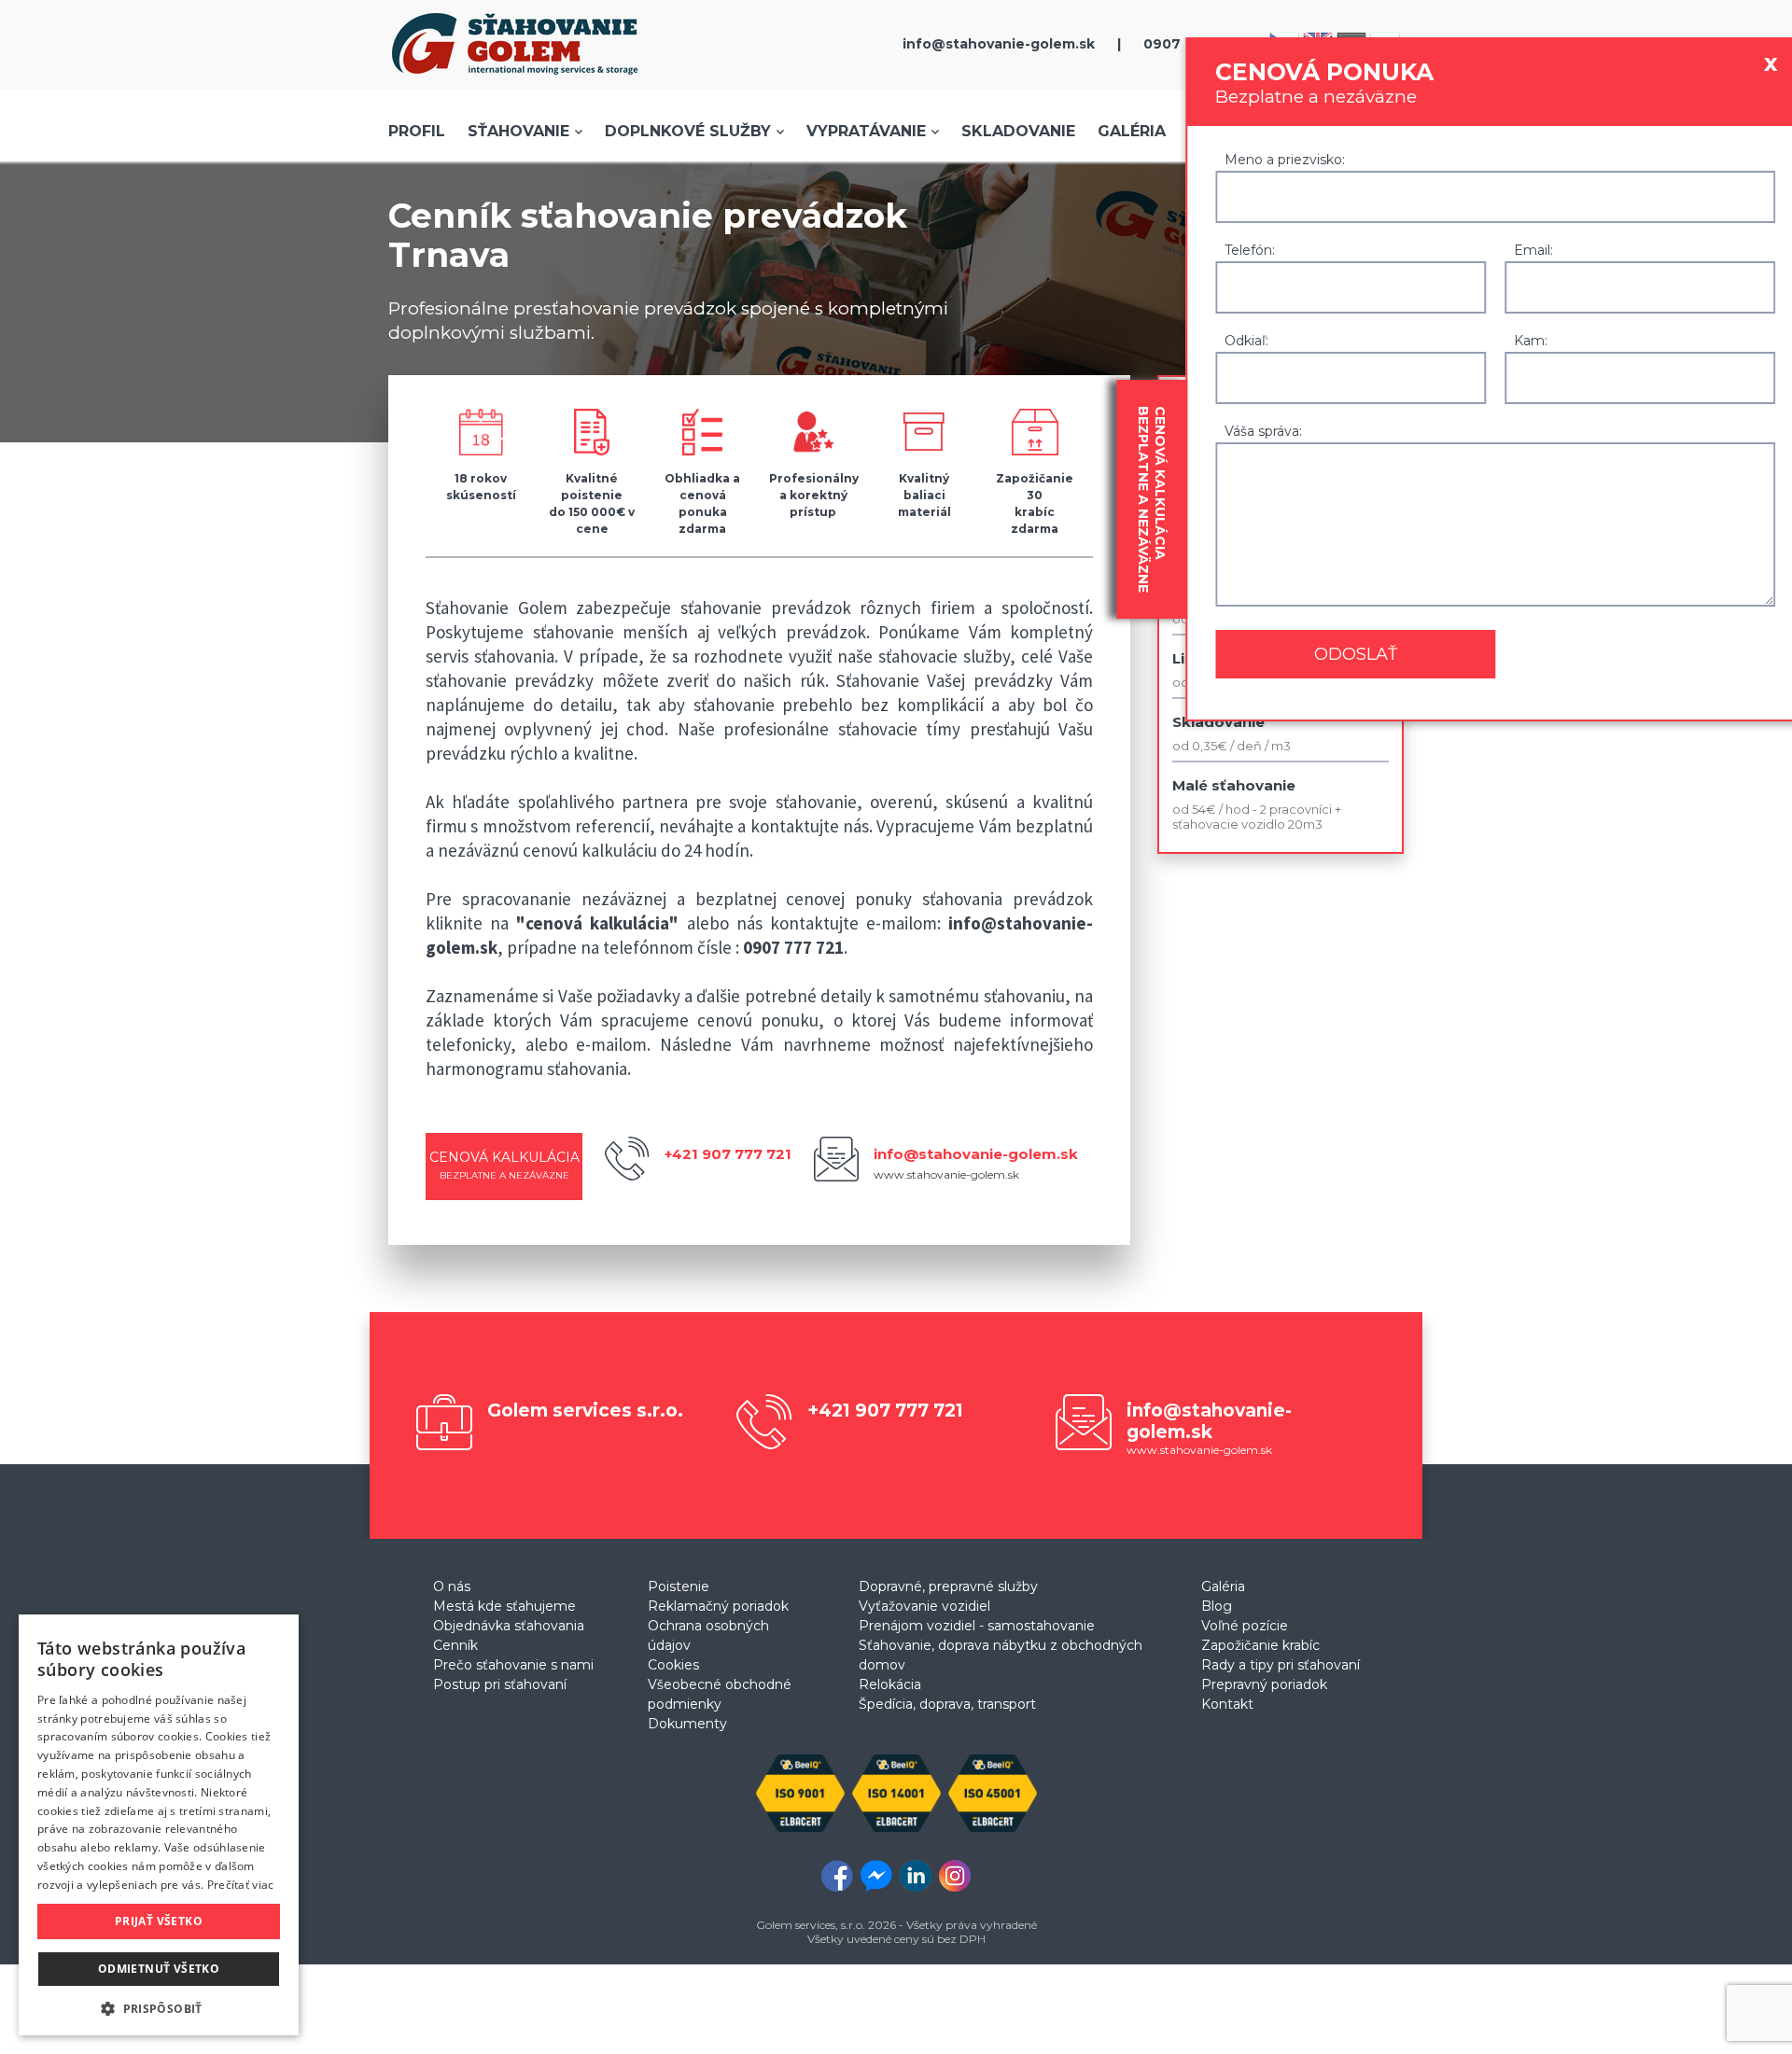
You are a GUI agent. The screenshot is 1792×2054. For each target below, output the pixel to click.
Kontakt (1227, 1704)
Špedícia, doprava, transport (947, 1704)
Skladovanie (1018, 131)
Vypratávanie (866, 131)
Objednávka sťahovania (509, 1626)
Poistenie (679, 1586)
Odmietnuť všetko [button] (159, 1969)
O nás (452, 1586)
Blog (1217, 1606)
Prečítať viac (241, 1885)
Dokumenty (687, 1724)
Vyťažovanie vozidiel (924, 1606)
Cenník (455, 1645)
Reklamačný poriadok (718, 1606)
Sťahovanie (518, 131)
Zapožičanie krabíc (1260, 1645)
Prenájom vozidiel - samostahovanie (977, 1626)
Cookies (673, 1665)
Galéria (1132, 131)
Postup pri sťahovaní (500, 1684)
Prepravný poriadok (1264, 1684)
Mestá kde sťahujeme (504, 1606)
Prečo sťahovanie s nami (513, 1665)
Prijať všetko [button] (159, 1921)
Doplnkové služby (688, 131)
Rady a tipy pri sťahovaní (1281, 1665)
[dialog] (159, 1825)
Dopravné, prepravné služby (948, 1586)
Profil (417, 131)
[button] (159, 2008)
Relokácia (890, 1684)
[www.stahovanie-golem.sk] (515, 79)
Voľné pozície (1245, 1626)
